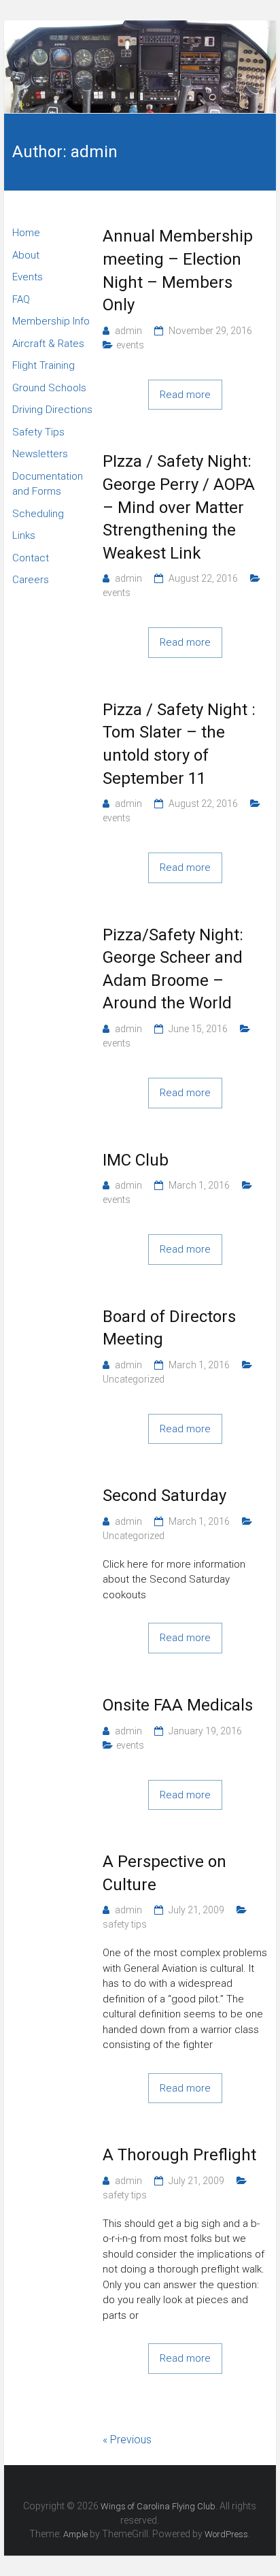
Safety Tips (38, 432)
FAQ (21, 299)
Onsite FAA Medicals (178, 1705)
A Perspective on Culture (164, 1873)
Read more (185, 395)
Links (24, 535)
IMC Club (136, 1160)
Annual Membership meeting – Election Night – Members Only (178, 270)
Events (28, 277)
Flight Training (43, 365)
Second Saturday (164, 1496)
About (26, 255)
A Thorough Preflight (179, 2155)
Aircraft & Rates (48, 344)
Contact (31, 558)
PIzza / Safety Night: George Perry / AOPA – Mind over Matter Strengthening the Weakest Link (179, 507)
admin (128, 331)
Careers (31, 580)
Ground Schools (49, 388)
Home (26, 233)
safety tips (125, 1924)
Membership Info (51, 321)
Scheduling (38, 514)
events (130, 345)
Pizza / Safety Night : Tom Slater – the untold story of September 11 (179, 744)
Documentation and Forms (48, 484)
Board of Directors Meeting (169, 1328)
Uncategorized (134, 1379)
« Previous (127, 2440)
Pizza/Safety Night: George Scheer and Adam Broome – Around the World (173, 969)
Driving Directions (52, 410)
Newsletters (40, 454)
